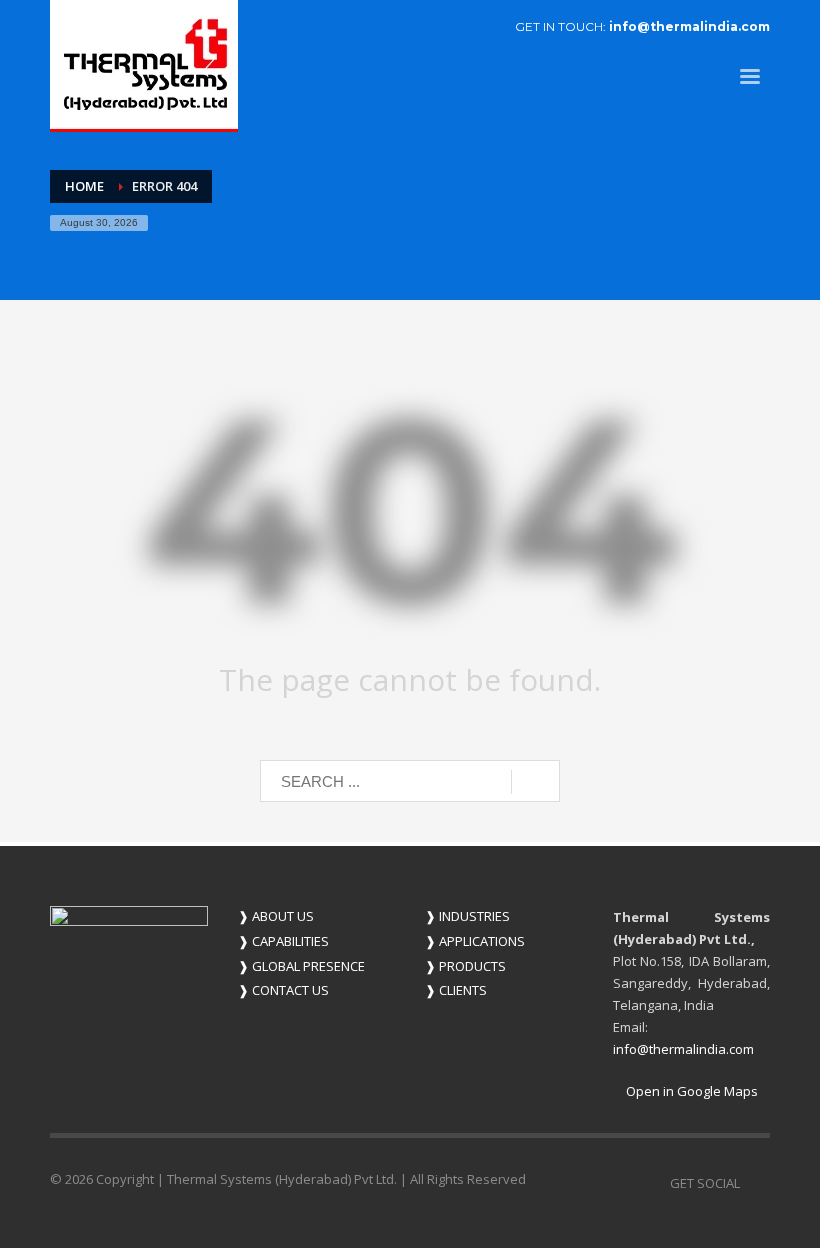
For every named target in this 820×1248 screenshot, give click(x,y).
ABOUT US (276, 916)
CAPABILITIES (283, 941)
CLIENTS (456, 990)
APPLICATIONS (475, 941)
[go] (535, 782)
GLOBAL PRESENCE (301, 966)
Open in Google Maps (690, 1091)
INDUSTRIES (467, 916)
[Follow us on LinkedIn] (755, 1183)
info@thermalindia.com (689, 26)
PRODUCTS (465, 966)
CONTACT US (283, 990)
